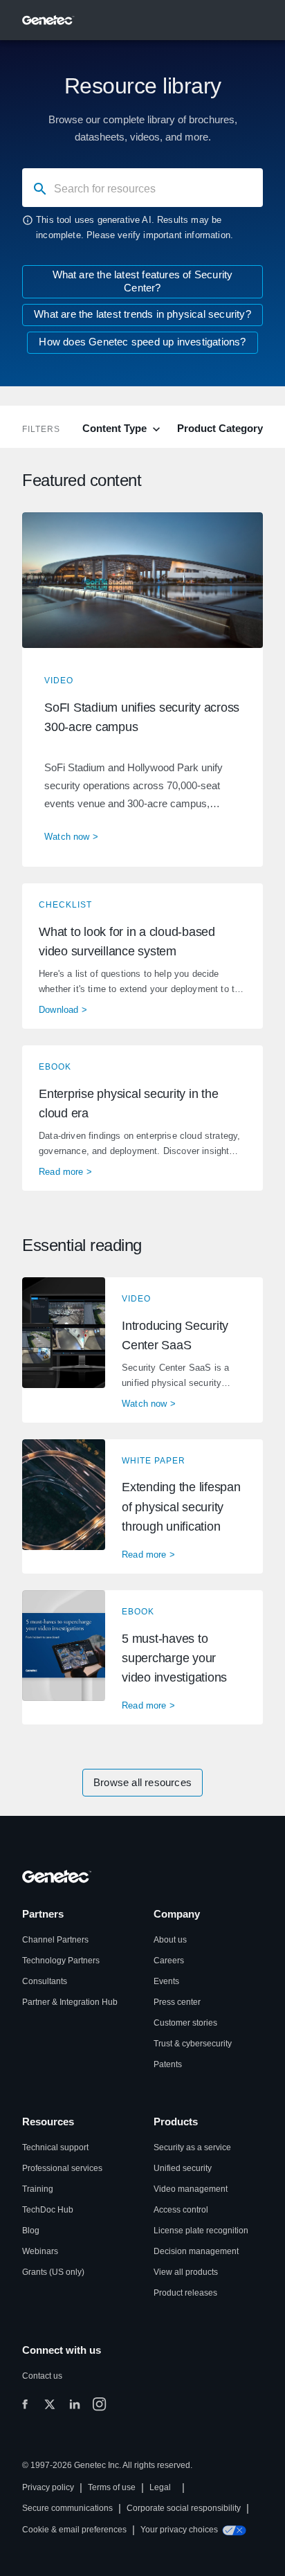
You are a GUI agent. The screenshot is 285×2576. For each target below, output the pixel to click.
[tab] (123, 428)
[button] (142, 690)
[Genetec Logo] (48, 20)
